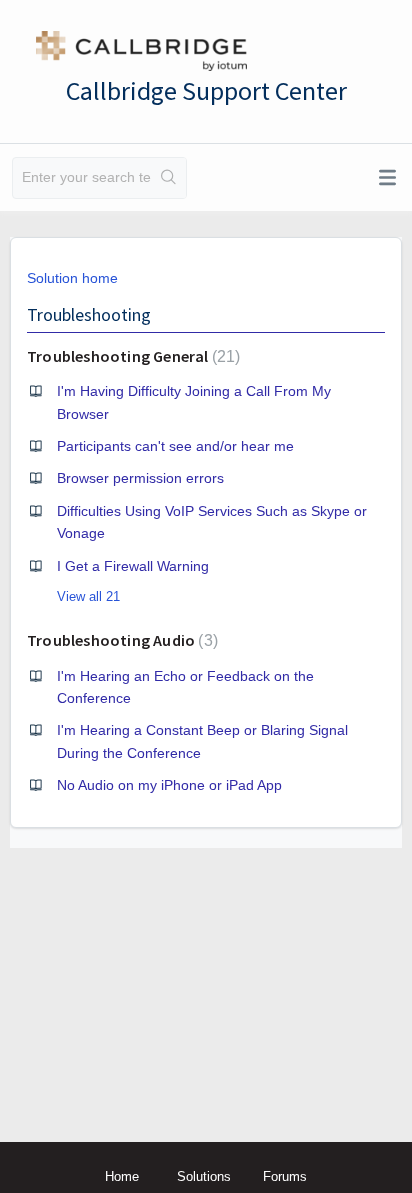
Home (122, 1176)
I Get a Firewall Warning (133, 566)
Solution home (72, 278)
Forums (285, 1176)
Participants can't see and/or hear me (175, 446)
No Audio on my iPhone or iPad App (169, 785)
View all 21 (88, 596)
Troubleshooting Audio (120, 640)
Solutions (204, 1176)
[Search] (168, 178)
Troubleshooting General (131, 356)
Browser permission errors (140, 478)
